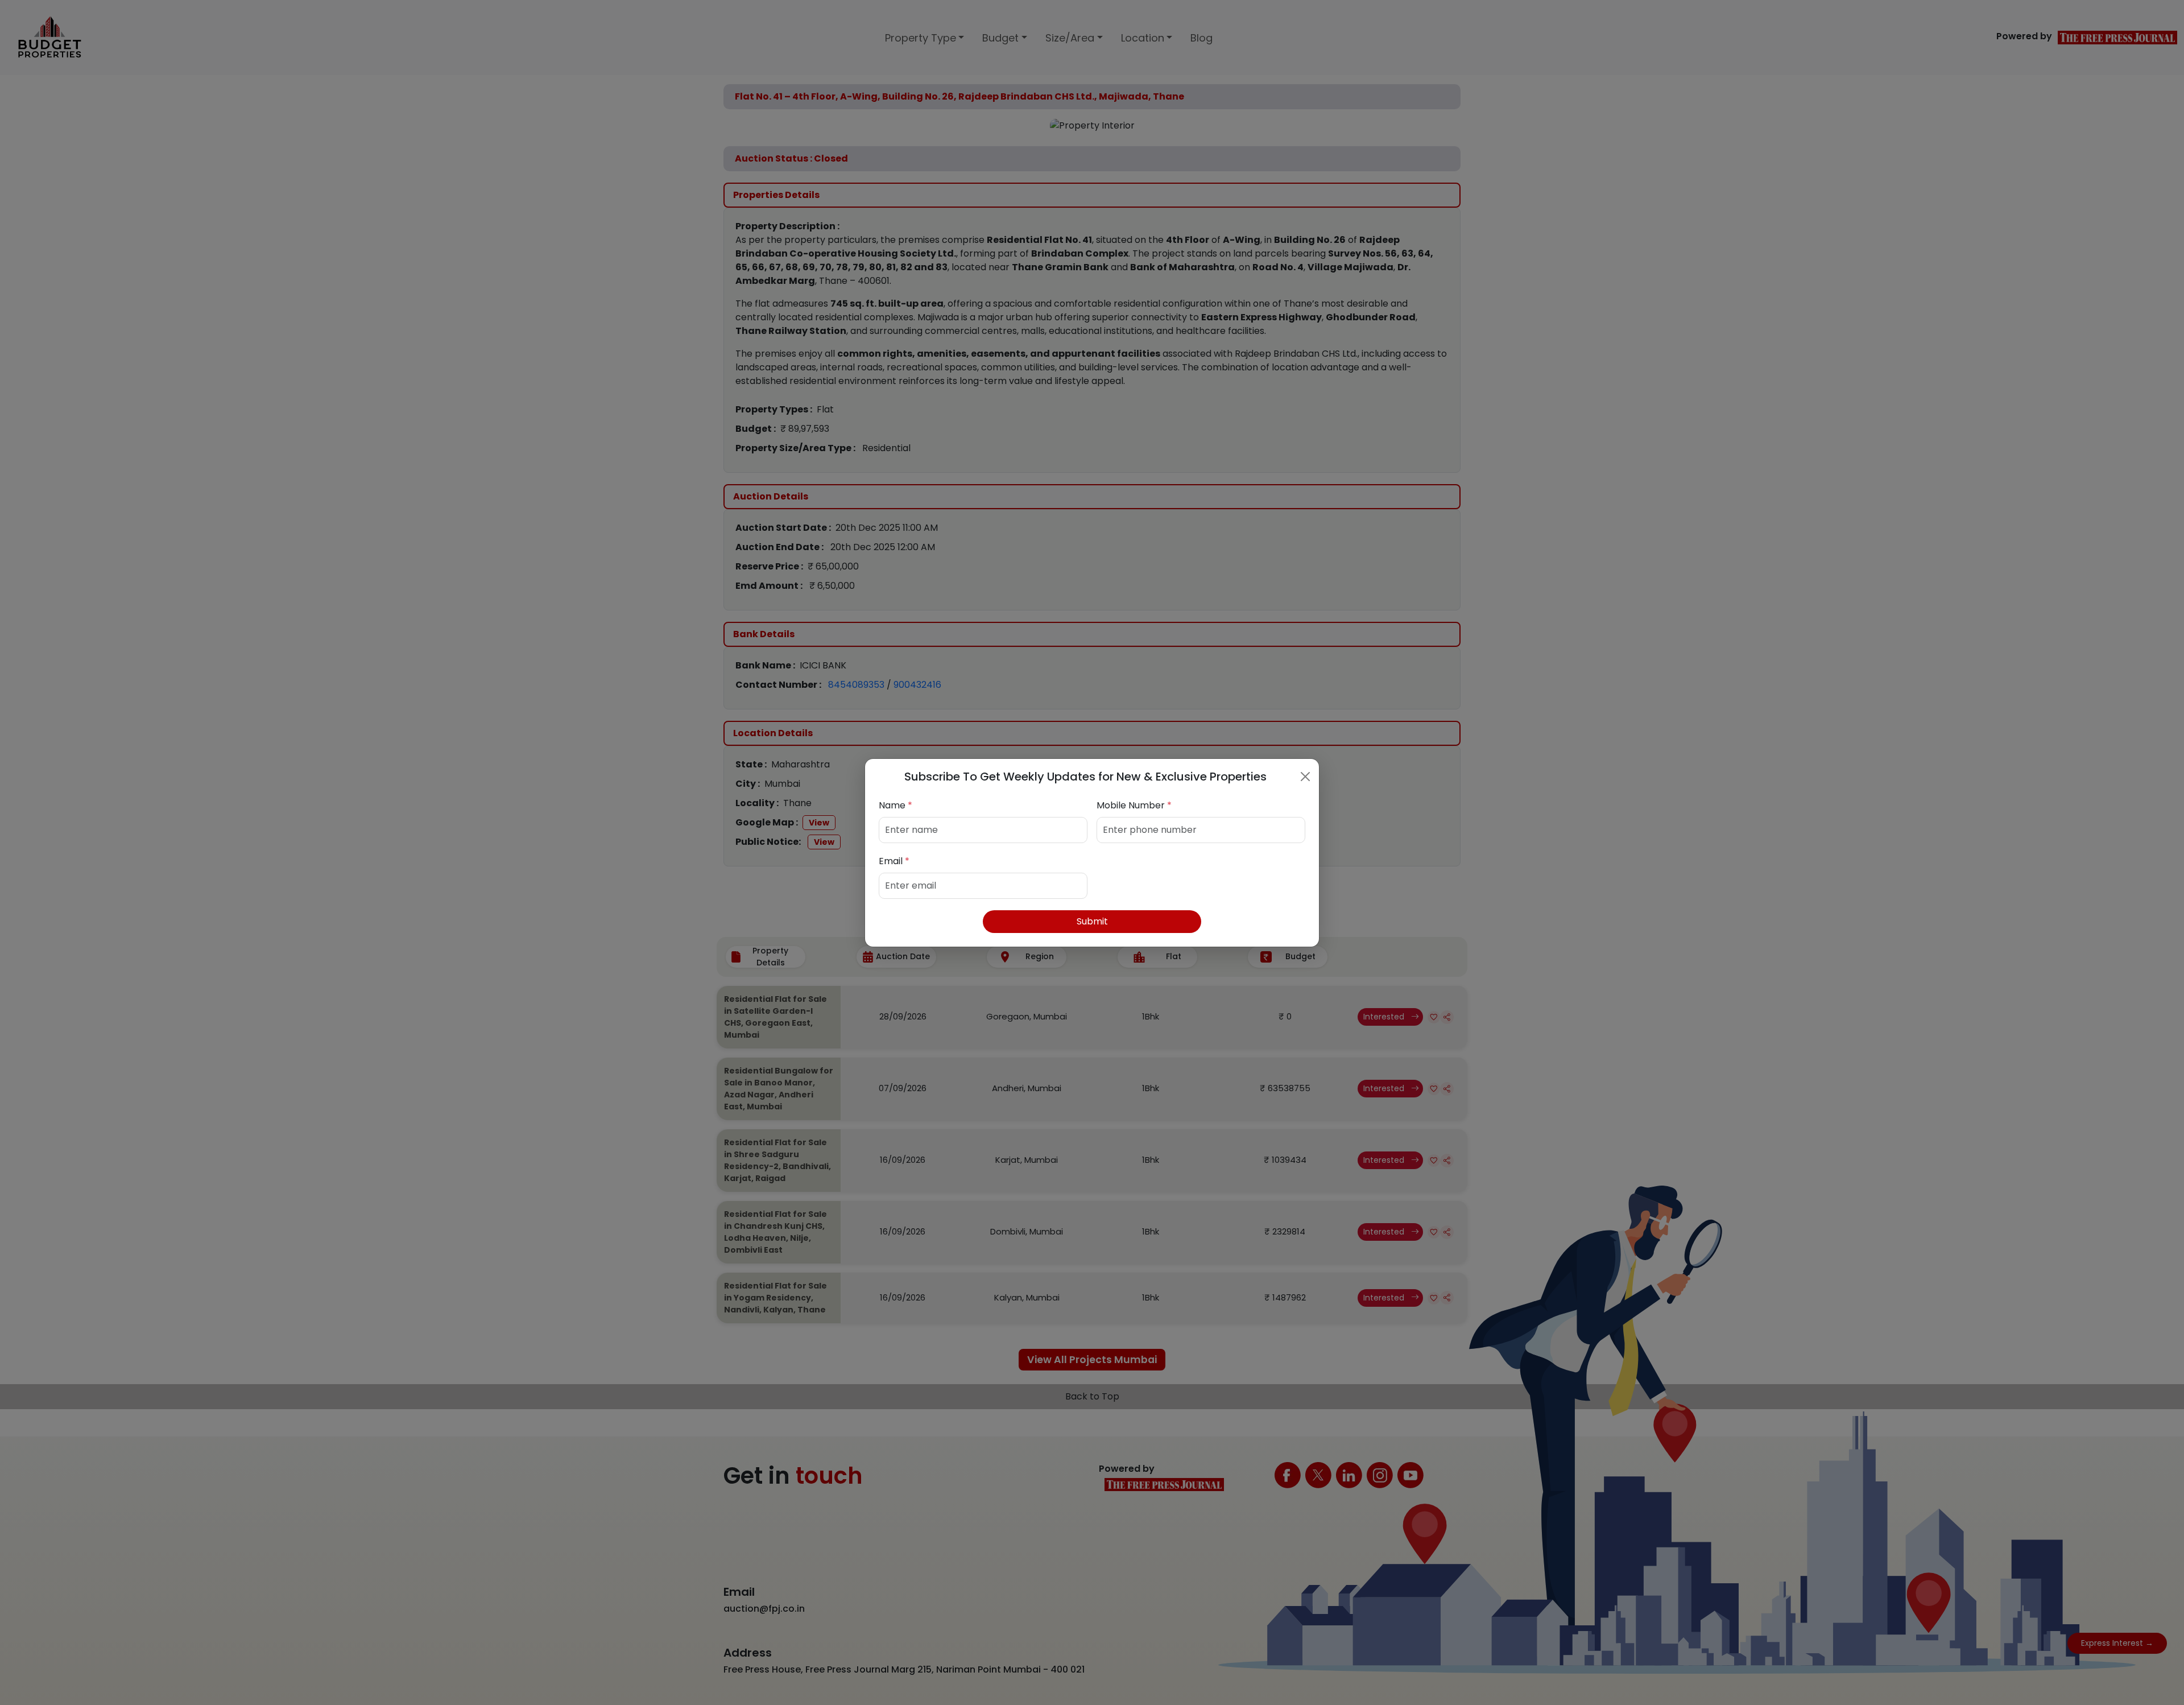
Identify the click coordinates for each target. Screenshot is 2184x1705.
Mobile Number (1134, 805)
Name (895, 805)
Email (894, 861)
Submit (1092, 921)
